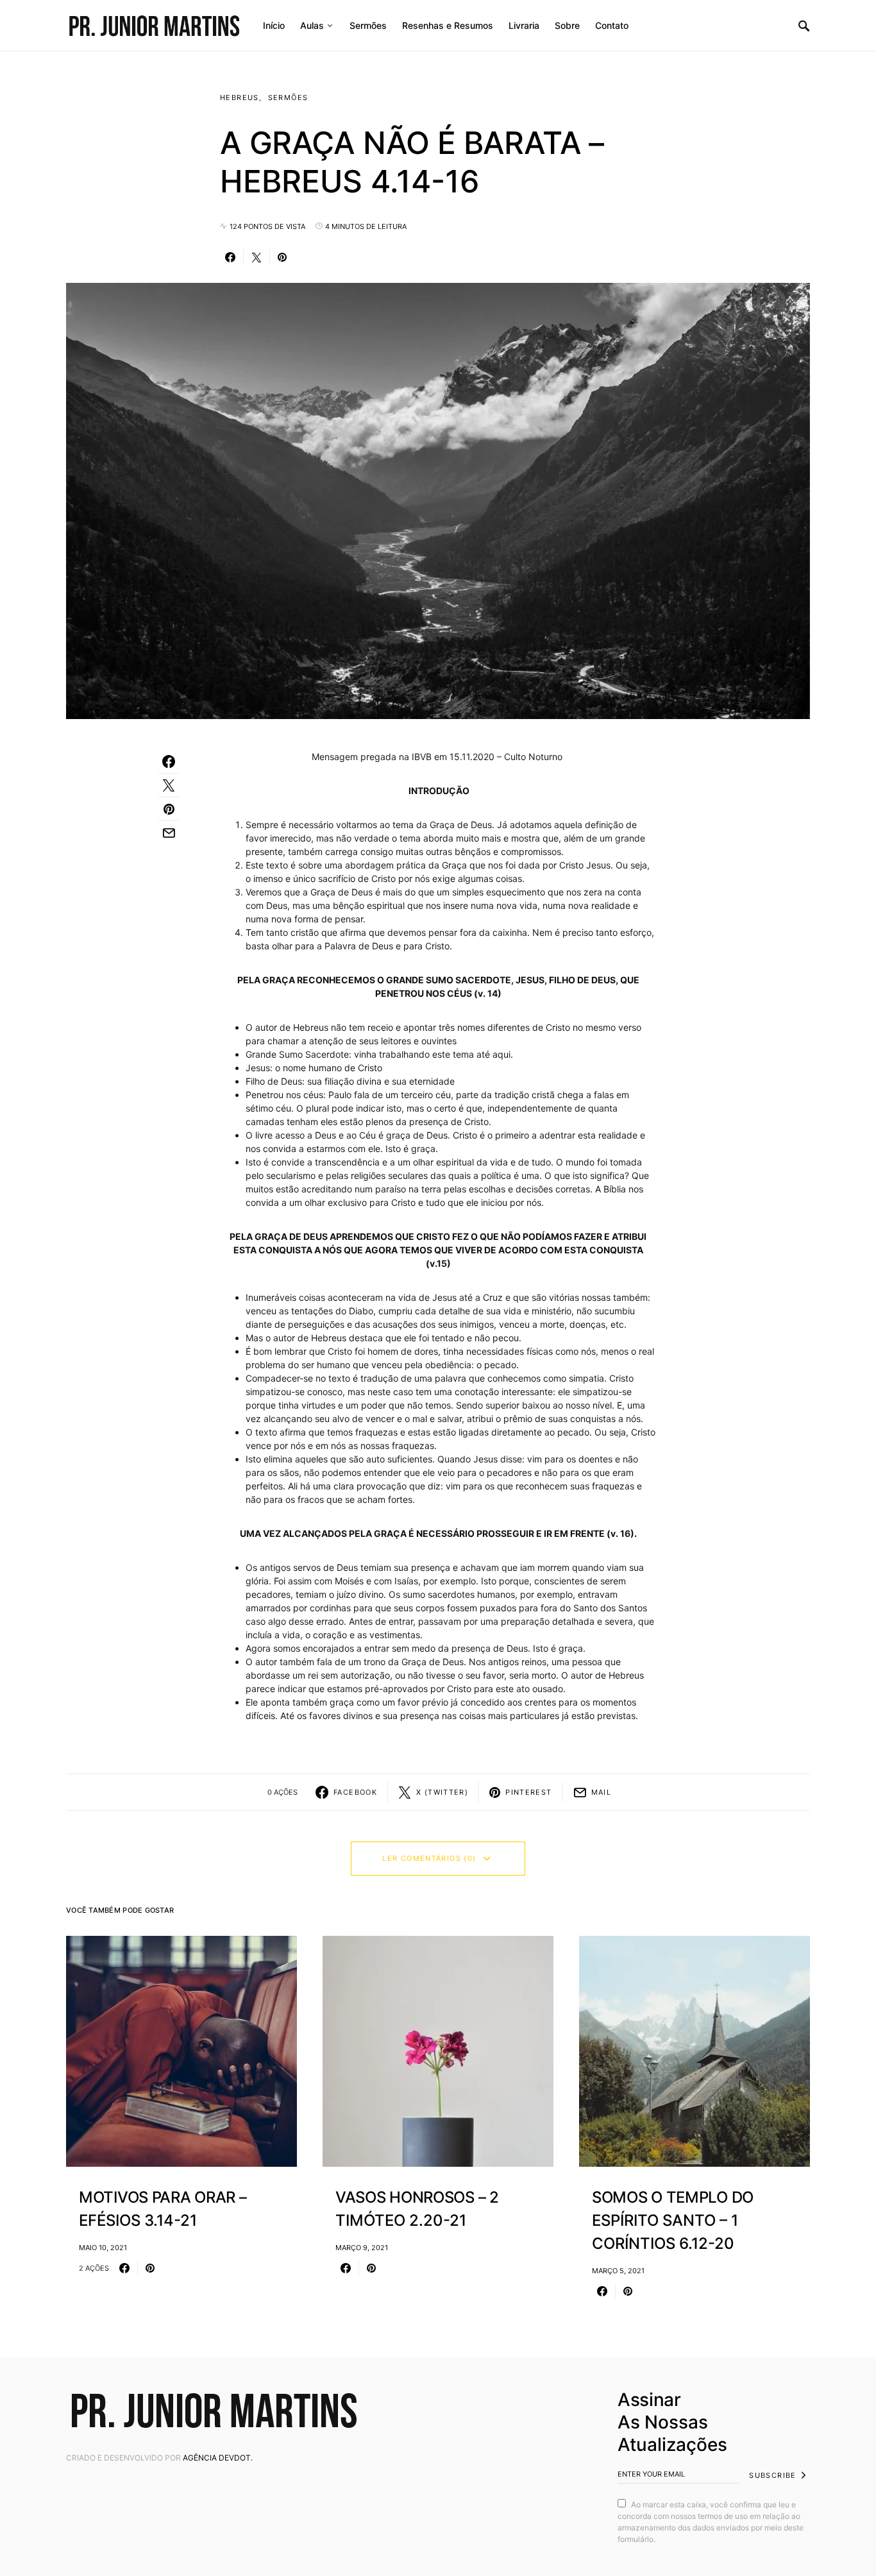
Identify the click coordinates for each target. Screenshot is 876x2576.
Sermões (288, 97)
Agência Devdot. (218, 2458)
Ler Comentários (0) (429, 1858)
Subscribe (772, 2475)
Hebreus (240, 97)
